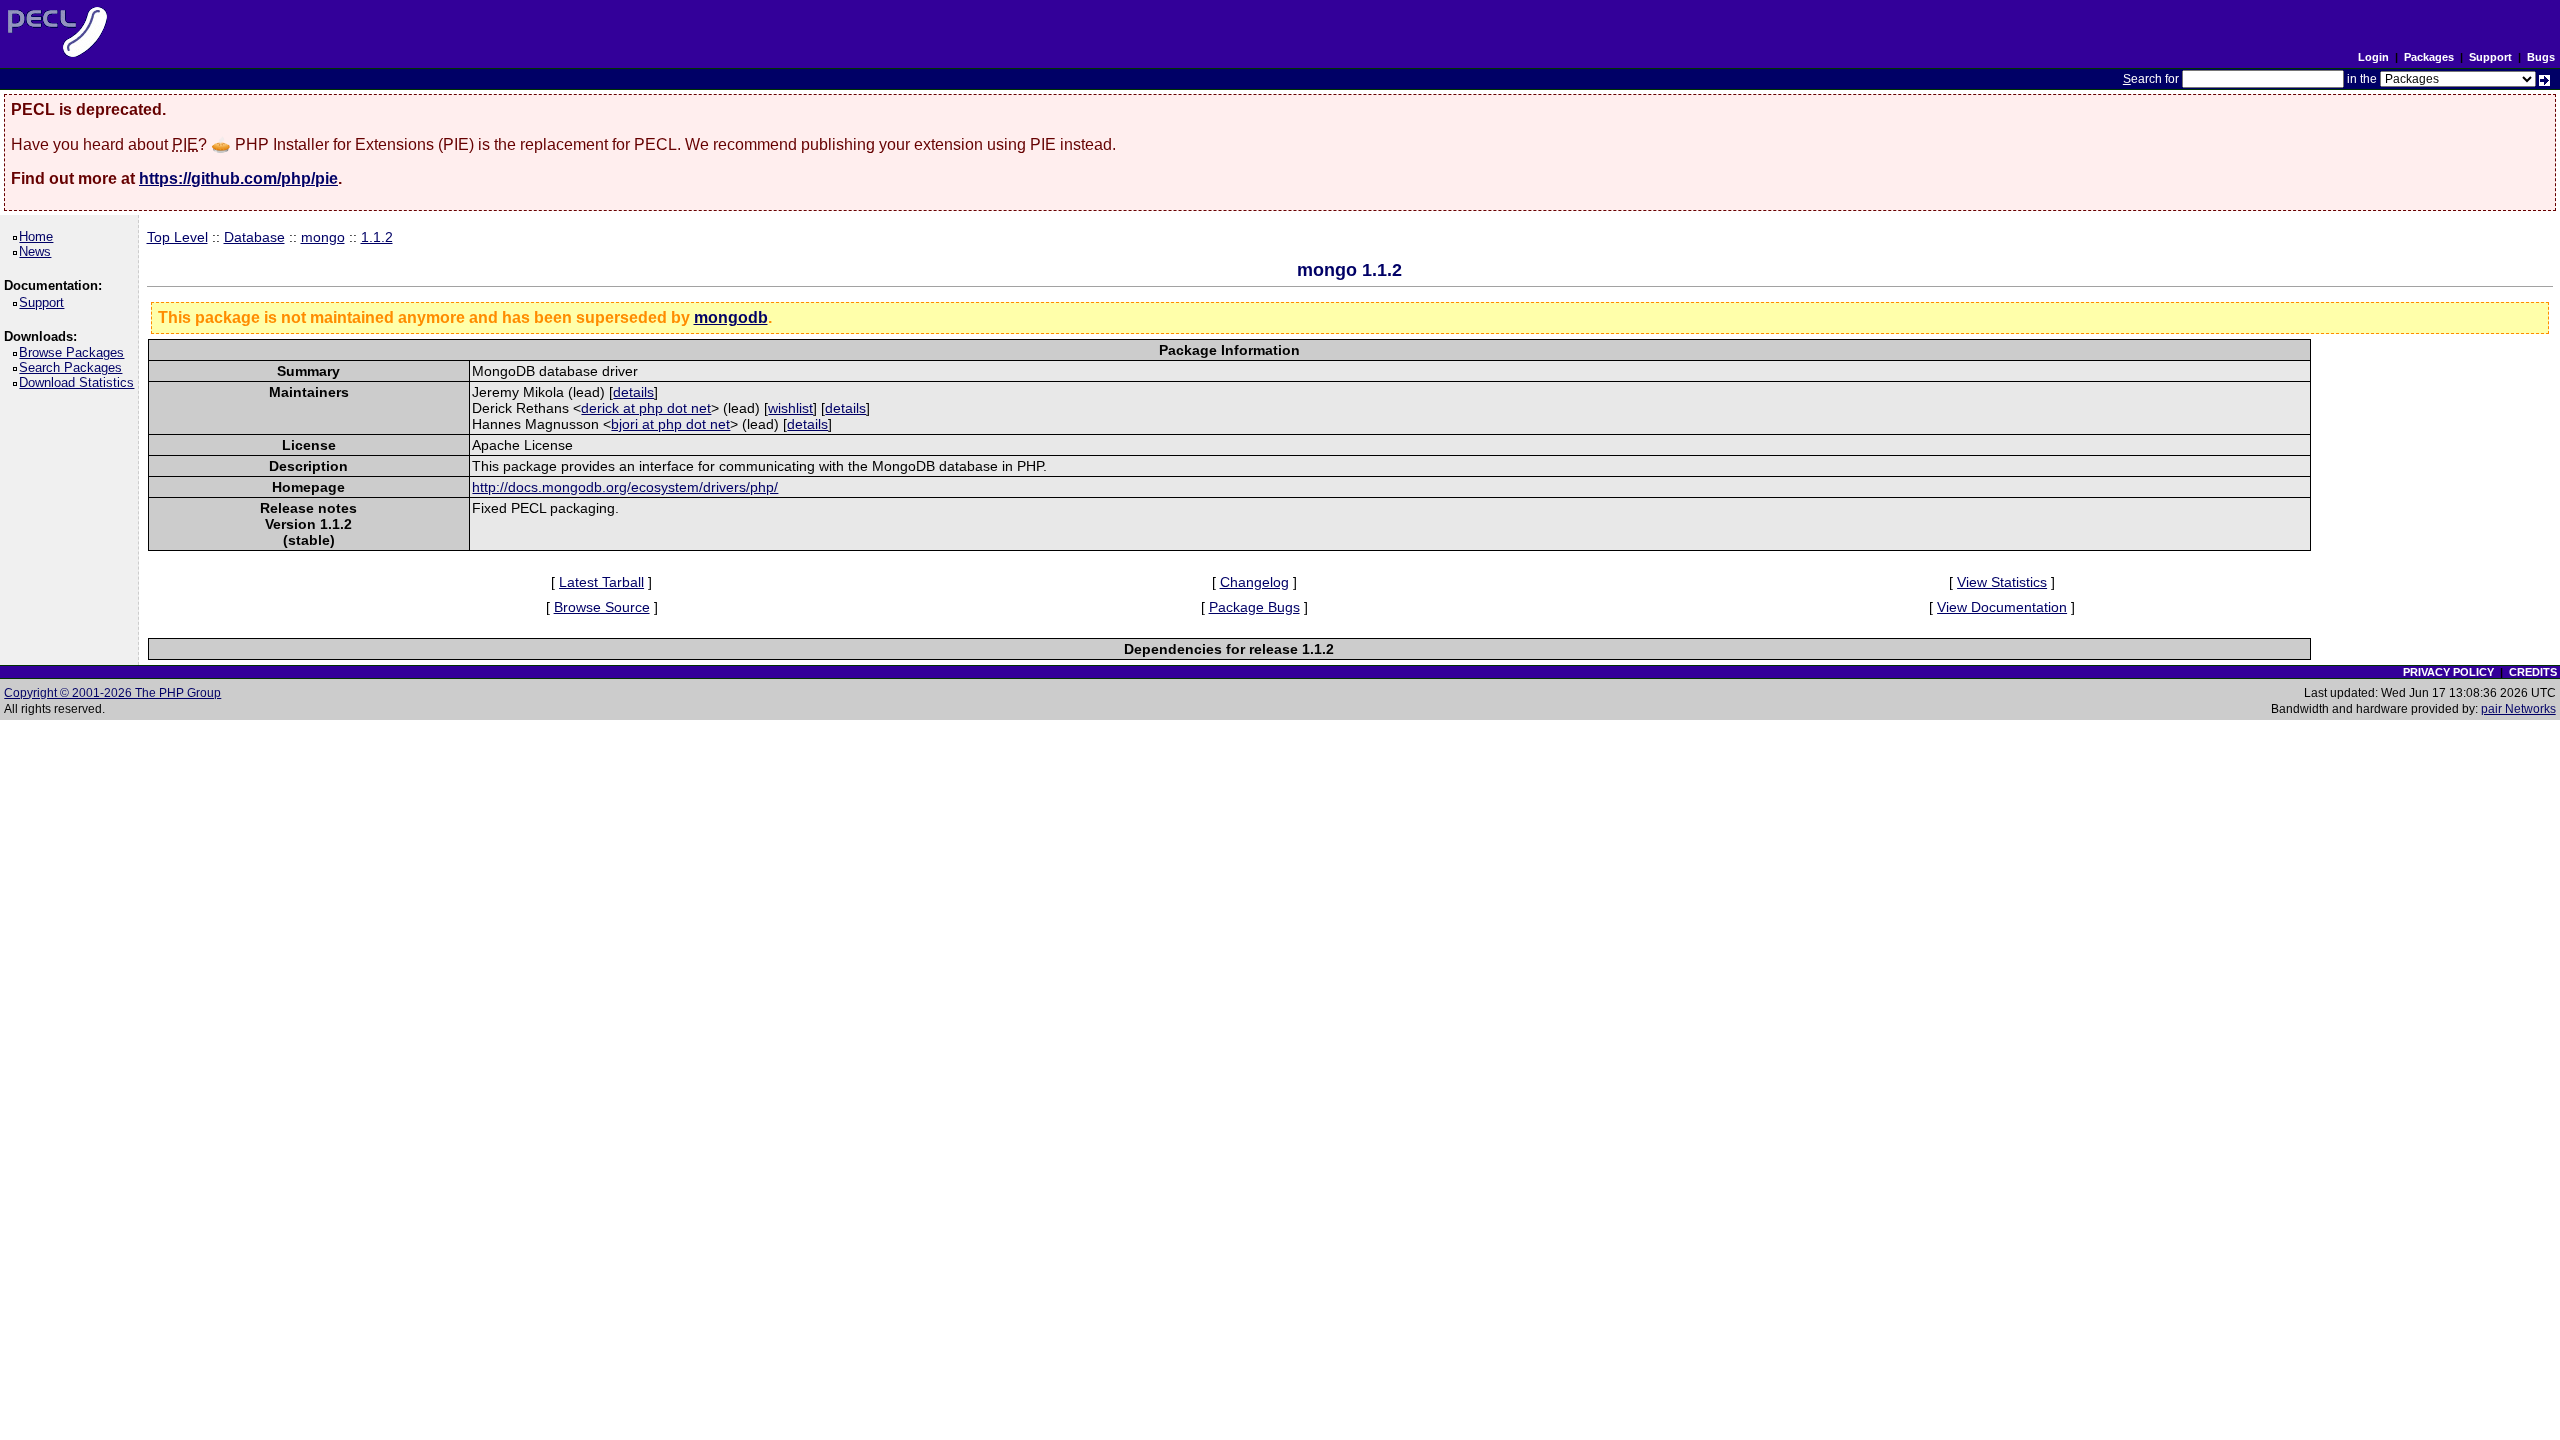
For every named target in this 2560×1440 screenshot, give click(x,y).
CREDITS (2533, 672)
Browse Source (602, 607)
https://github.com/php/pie (238, 178)
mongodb (731, 317)
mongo (323, 237)
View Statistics (2002, 582)
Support (2490, 57)
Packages (2429, 57)
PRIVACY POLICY (2448, 672)
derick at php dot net (646, 408)
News (38, 251)
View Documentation (2002, 607)
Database (254, 237)
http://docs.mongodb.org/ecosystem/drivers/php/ (625, 487)
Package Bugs (1254, 607)
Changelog (1254, 582)
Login (2373, 57)
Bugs (2541, 57)
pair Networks (2518, 709)
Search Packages (74, 367)
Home (39, 236)
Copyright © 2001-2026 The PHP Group (112, 693)
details (633, 392)
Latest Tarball (601, 582)
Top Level (177, 237)
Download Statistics (80, 382)
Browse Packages (75, 352)
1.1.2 (377, 237)
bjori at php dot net (670, 424)
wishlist (790, 408)
